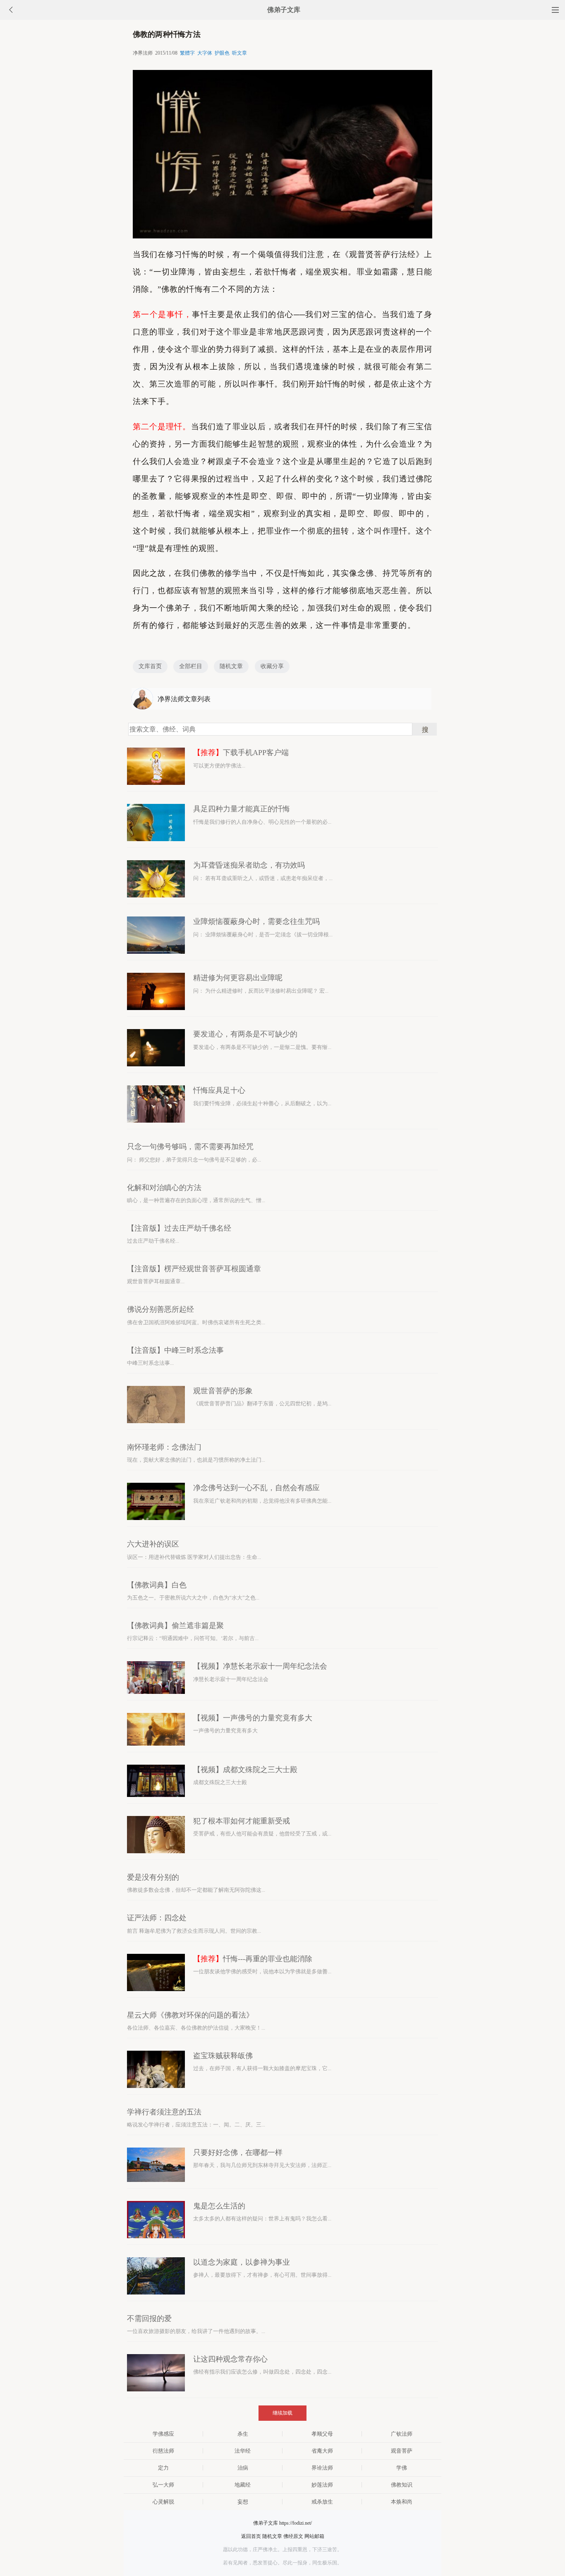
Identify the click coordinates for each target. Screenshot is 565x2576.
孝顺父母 (322, 2434)
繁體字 (187, 53)
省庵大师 (322, 2451)
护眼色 (222, 53)
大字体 (205, 53)
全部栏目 (191, 666)
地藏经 (243, 2485)
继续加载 (282, 2413)
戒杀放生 (322, 2502)
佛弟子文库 (284, 10)
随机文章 (231, 666)
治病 (243, 2468)
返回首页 (251, 2536)
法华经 (243, 2451)
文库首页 (150, 666)
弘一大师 (163, 2485)
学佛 (402, 2468)
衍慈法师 (163, 2451)
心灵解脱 (163, 2502)
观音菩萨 (402, 2451)
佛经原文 (293, 2536)
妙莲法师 (322, 2485)
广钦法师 (402, 2434)
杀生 (243, 2434)
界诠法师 (322, 2468)
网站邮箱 (314, 2536)
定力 (163, 2468)
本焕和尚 (402, 2502)
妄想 (243, 2502)
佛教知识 (402, 2485)
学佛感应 (163, 2434)
